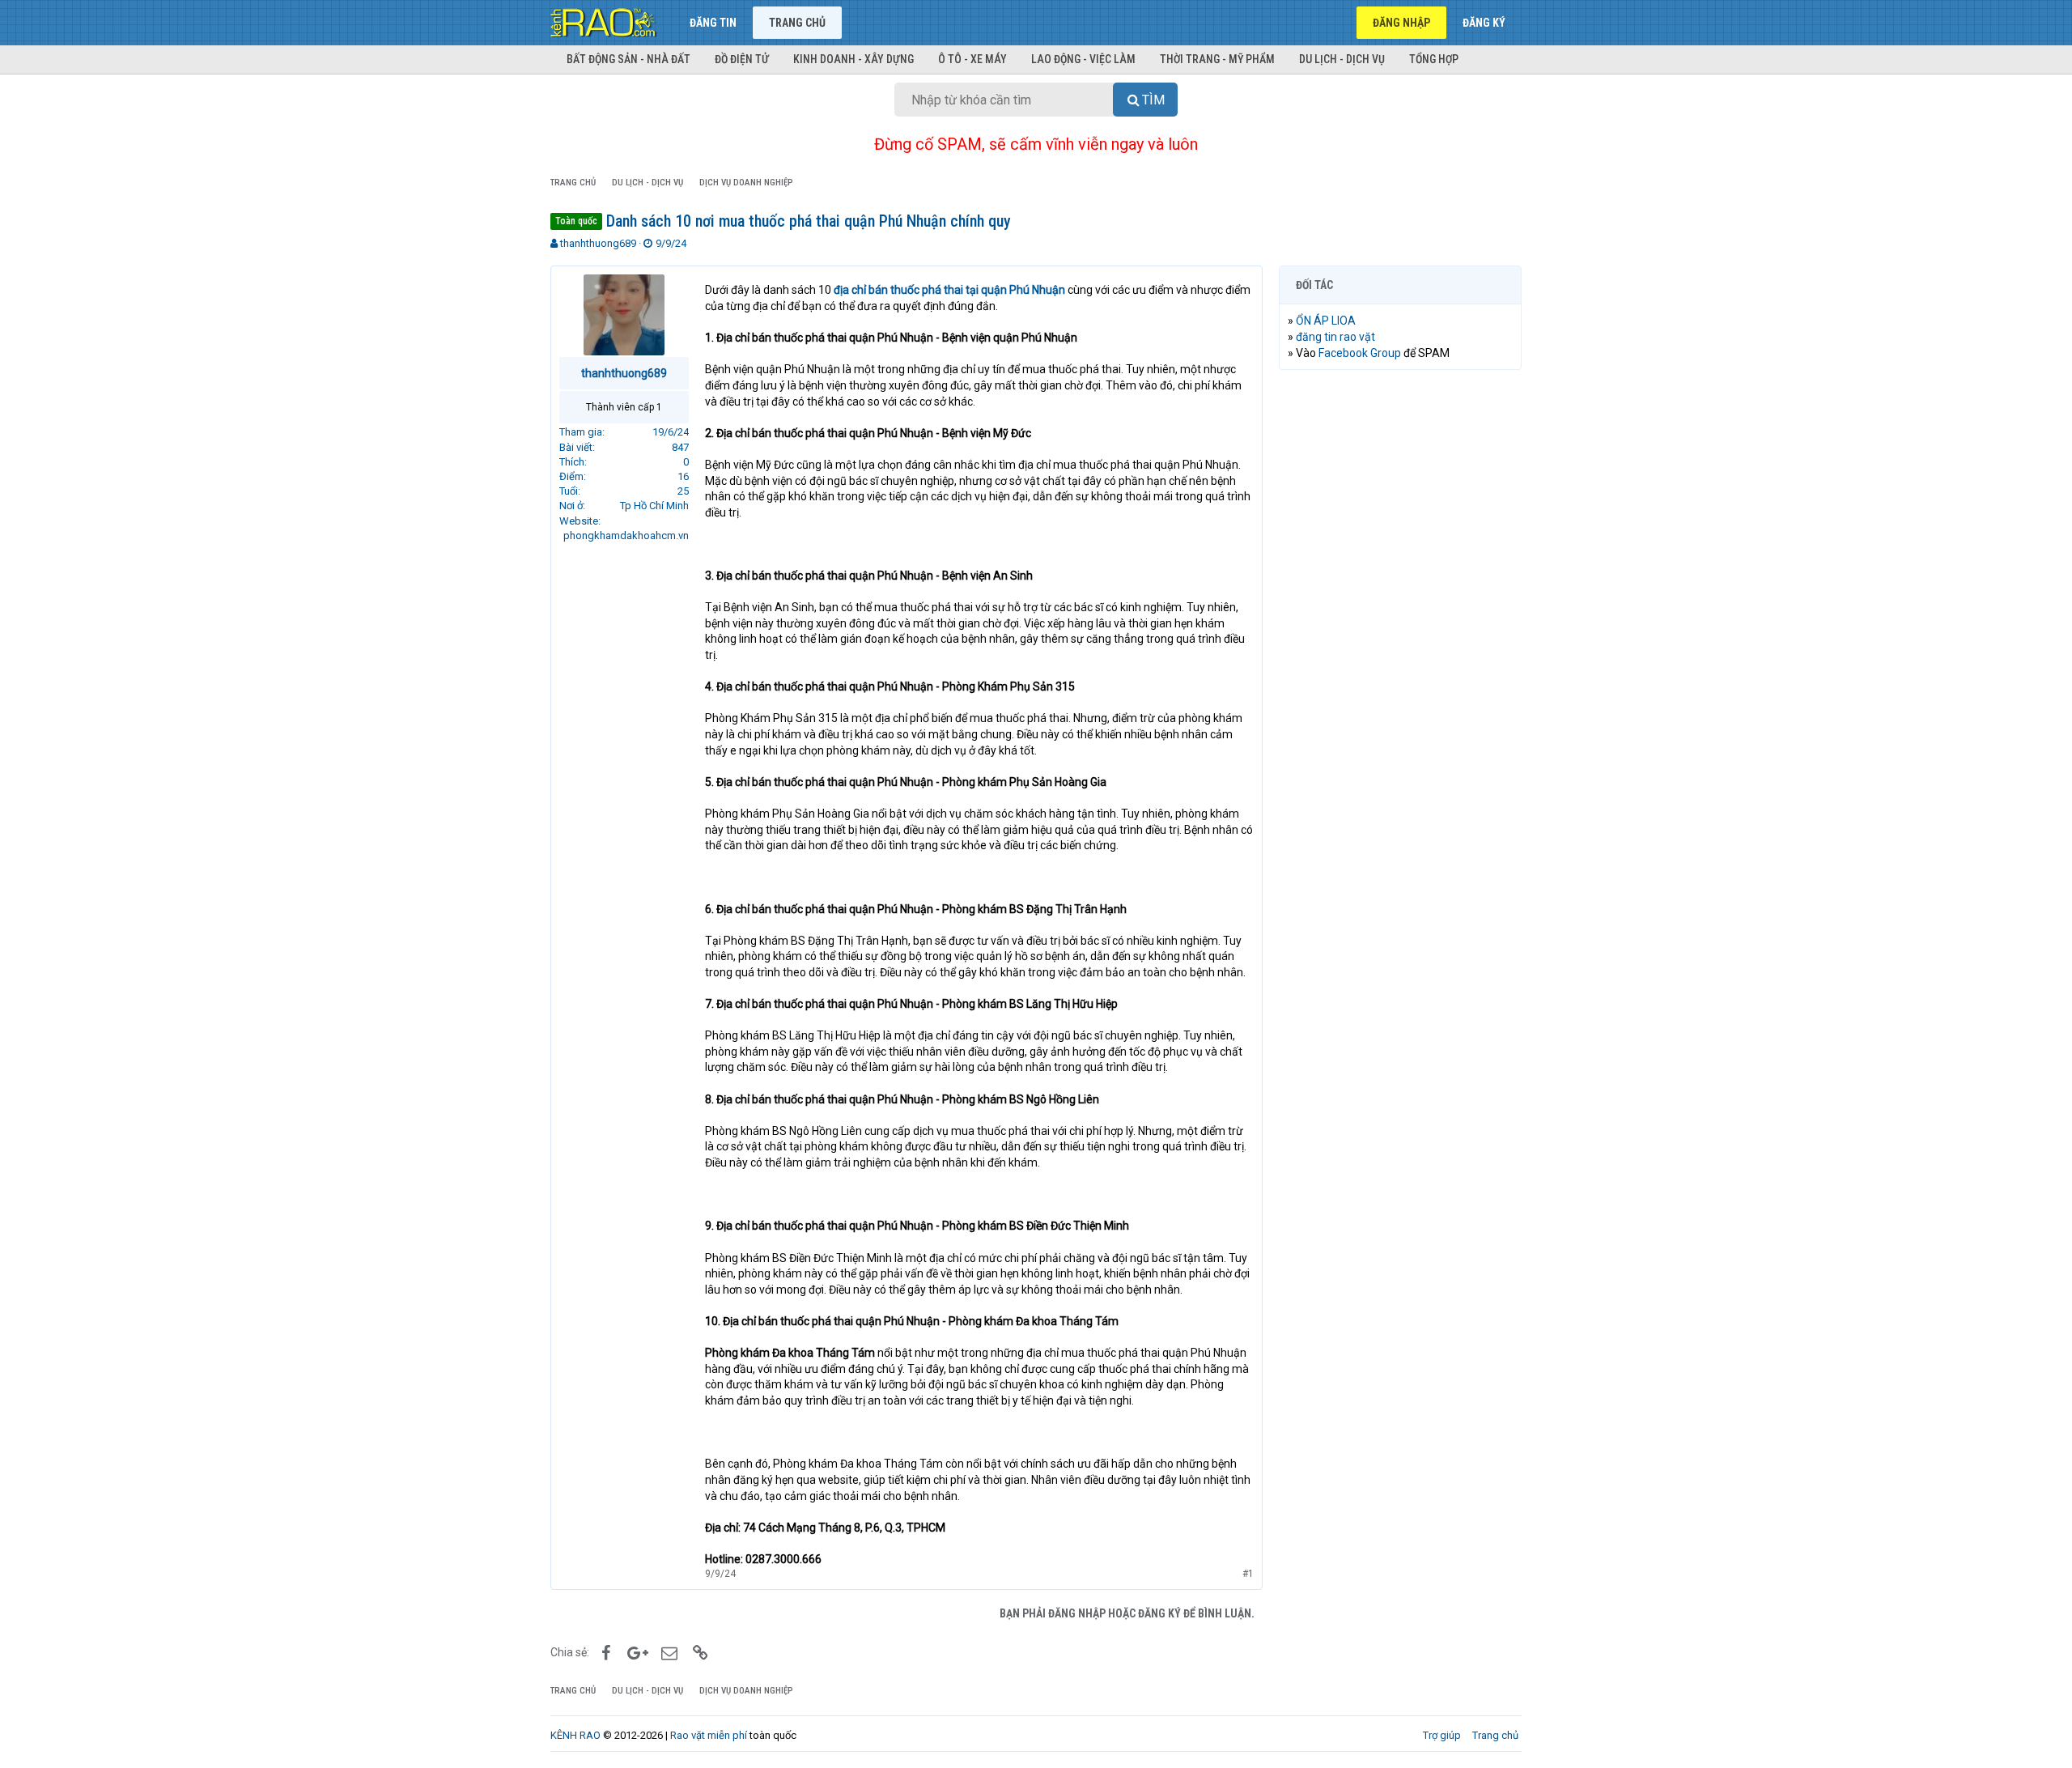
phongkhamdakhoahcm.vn (626, 535)
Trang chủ (797, 23)
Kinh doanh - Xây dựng (853, 59)
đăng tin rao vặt (1335, 337)
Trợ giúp (1442, 1735)
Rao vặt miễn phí (709, 1735)
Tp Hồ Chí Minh (654, 506)
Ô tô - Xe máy (972, 59)
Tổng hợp (1434, 59)
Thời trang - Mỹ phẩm (1217, 59)
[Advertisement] (1400, 629)
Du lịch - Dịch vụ (1342, 59)
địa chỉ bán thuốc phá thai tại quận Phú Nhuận (949, 290)
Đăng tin (713, 23)
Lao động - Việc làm (1083, 59)
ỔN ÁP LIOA (1326, 321)
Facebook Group (1360, 353)
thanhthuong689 (598, 243)
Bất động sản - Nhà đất (628, 59)
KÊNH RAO (575, 1735)
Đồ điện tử (742, 59)
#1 (1248, 1574)
